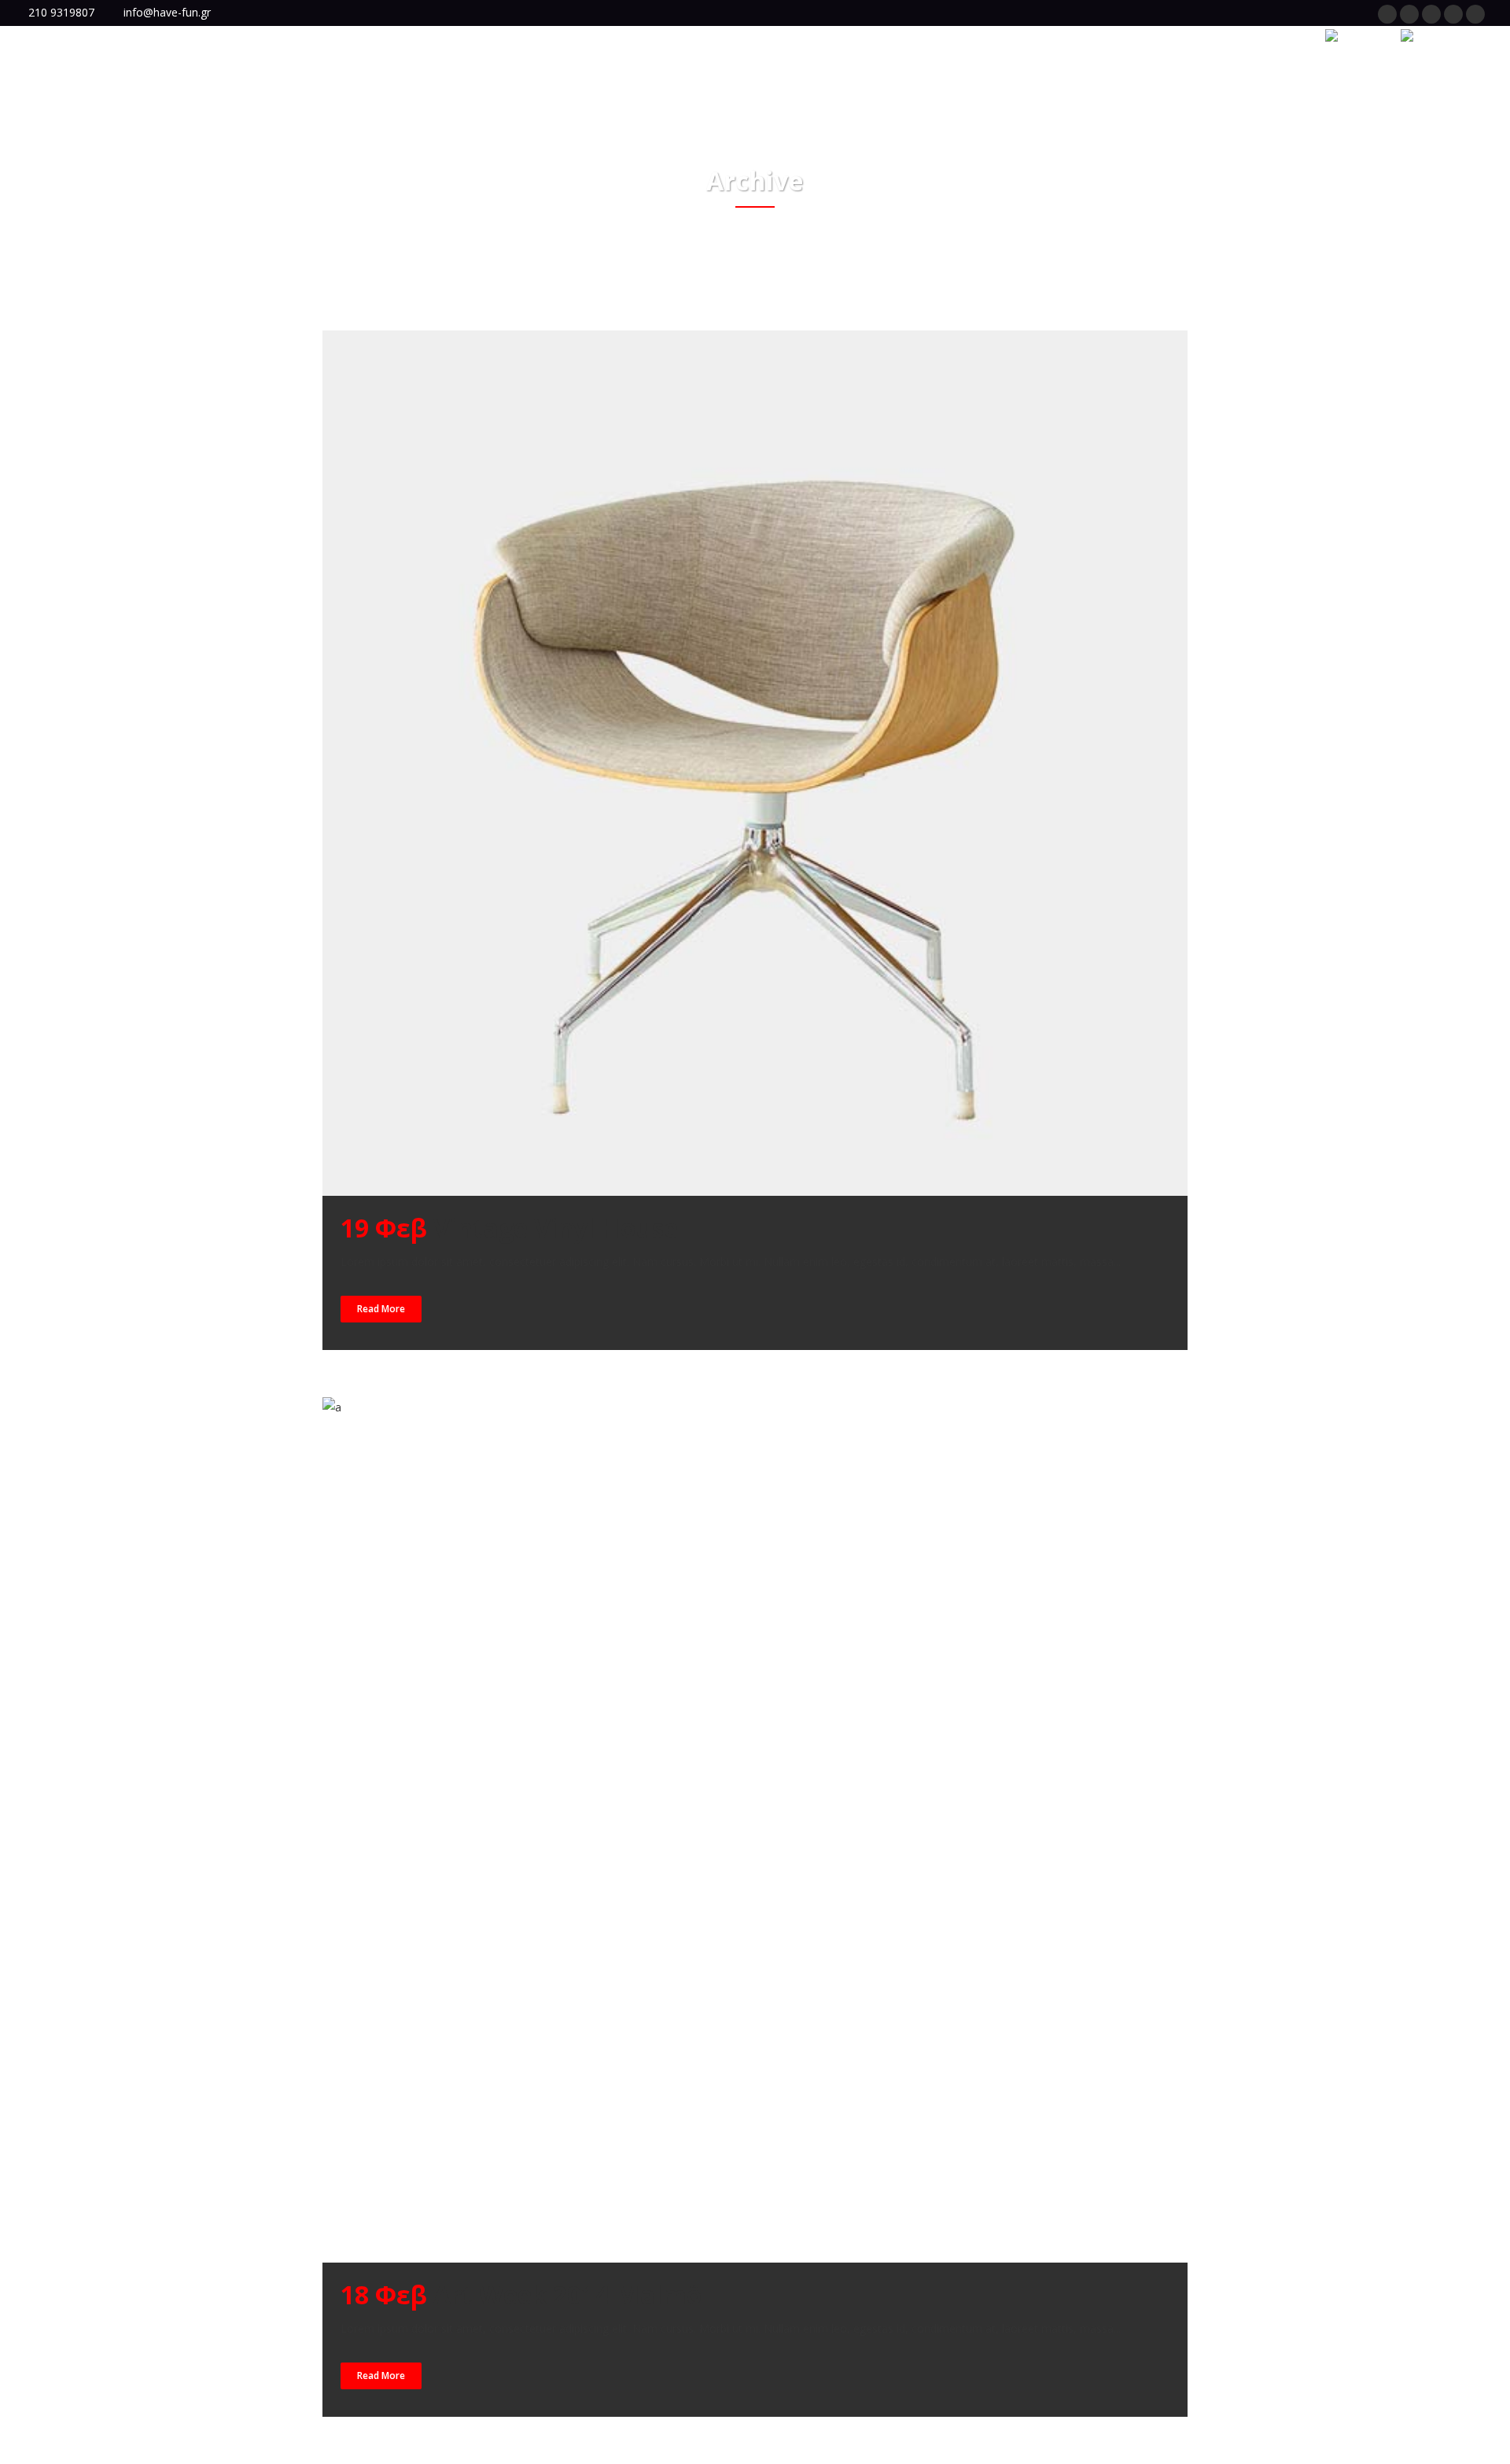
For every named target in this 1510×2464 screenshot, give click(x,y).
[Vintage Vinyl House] (755, 763)
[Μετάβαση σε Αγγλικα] (1354, 36)
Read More (381, 1309)
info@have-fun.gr (167, 12)
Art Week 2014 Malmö (567, 2294)
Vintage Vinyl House (556, 1228)
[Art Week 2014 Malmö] (755, 1830)
